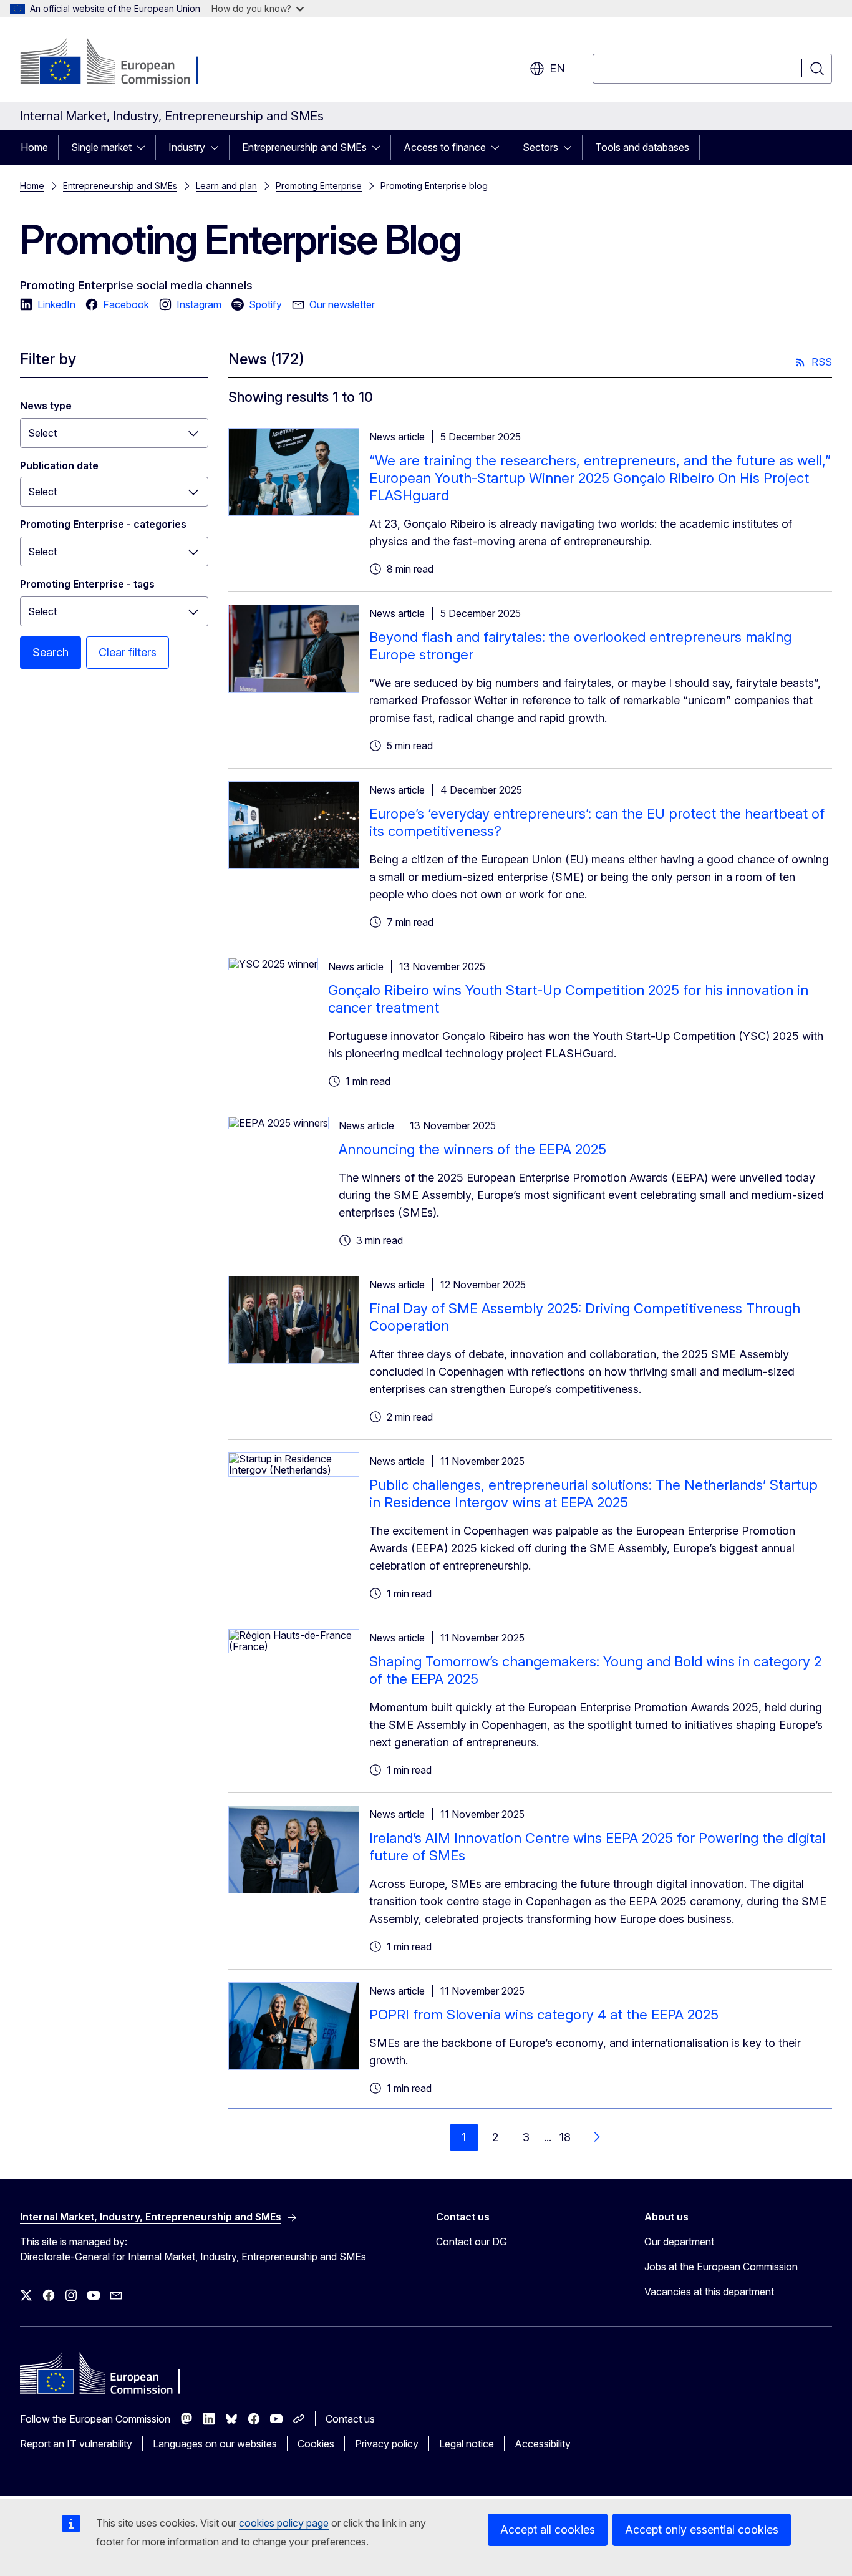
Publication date (59, 465)
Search (51, 652)
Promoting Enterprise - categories (103, 524)
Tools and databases (642, 147)
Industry (187, 147)
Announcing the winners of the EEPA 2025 (472, 1149)
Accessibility (543, 2444)
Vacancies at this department (709, 2292)
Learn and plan (226, 186)
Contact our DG (472, 2242)
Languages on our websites (215, 2444)
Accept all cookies (548, 2530)
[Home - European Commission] (121, 62)
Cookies (316, 2444)
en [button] (557, 68)
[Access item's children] (145, 147)
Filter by (48, 359)
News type (46, 406)
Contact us (350, 2419)
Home (34, 147)
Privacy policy (387, 2444)
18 (565, 2137)
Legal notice (467, 2444)
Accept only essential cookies (702, 2530)
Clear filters (128, 652)
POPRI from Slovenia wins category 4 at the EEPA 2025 (544, 2015)
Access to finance (445, 147)
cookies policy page (284, 2523)
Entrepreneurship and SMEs (304, 147)
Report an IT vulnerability (76, 2444)
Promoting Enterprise (319, 186)
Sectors (540, 147)
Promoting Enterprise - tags (87, 584)
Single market (101, 147)
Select (42, 433)
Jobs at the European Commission (721, 2267)
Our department (679, 2242)
